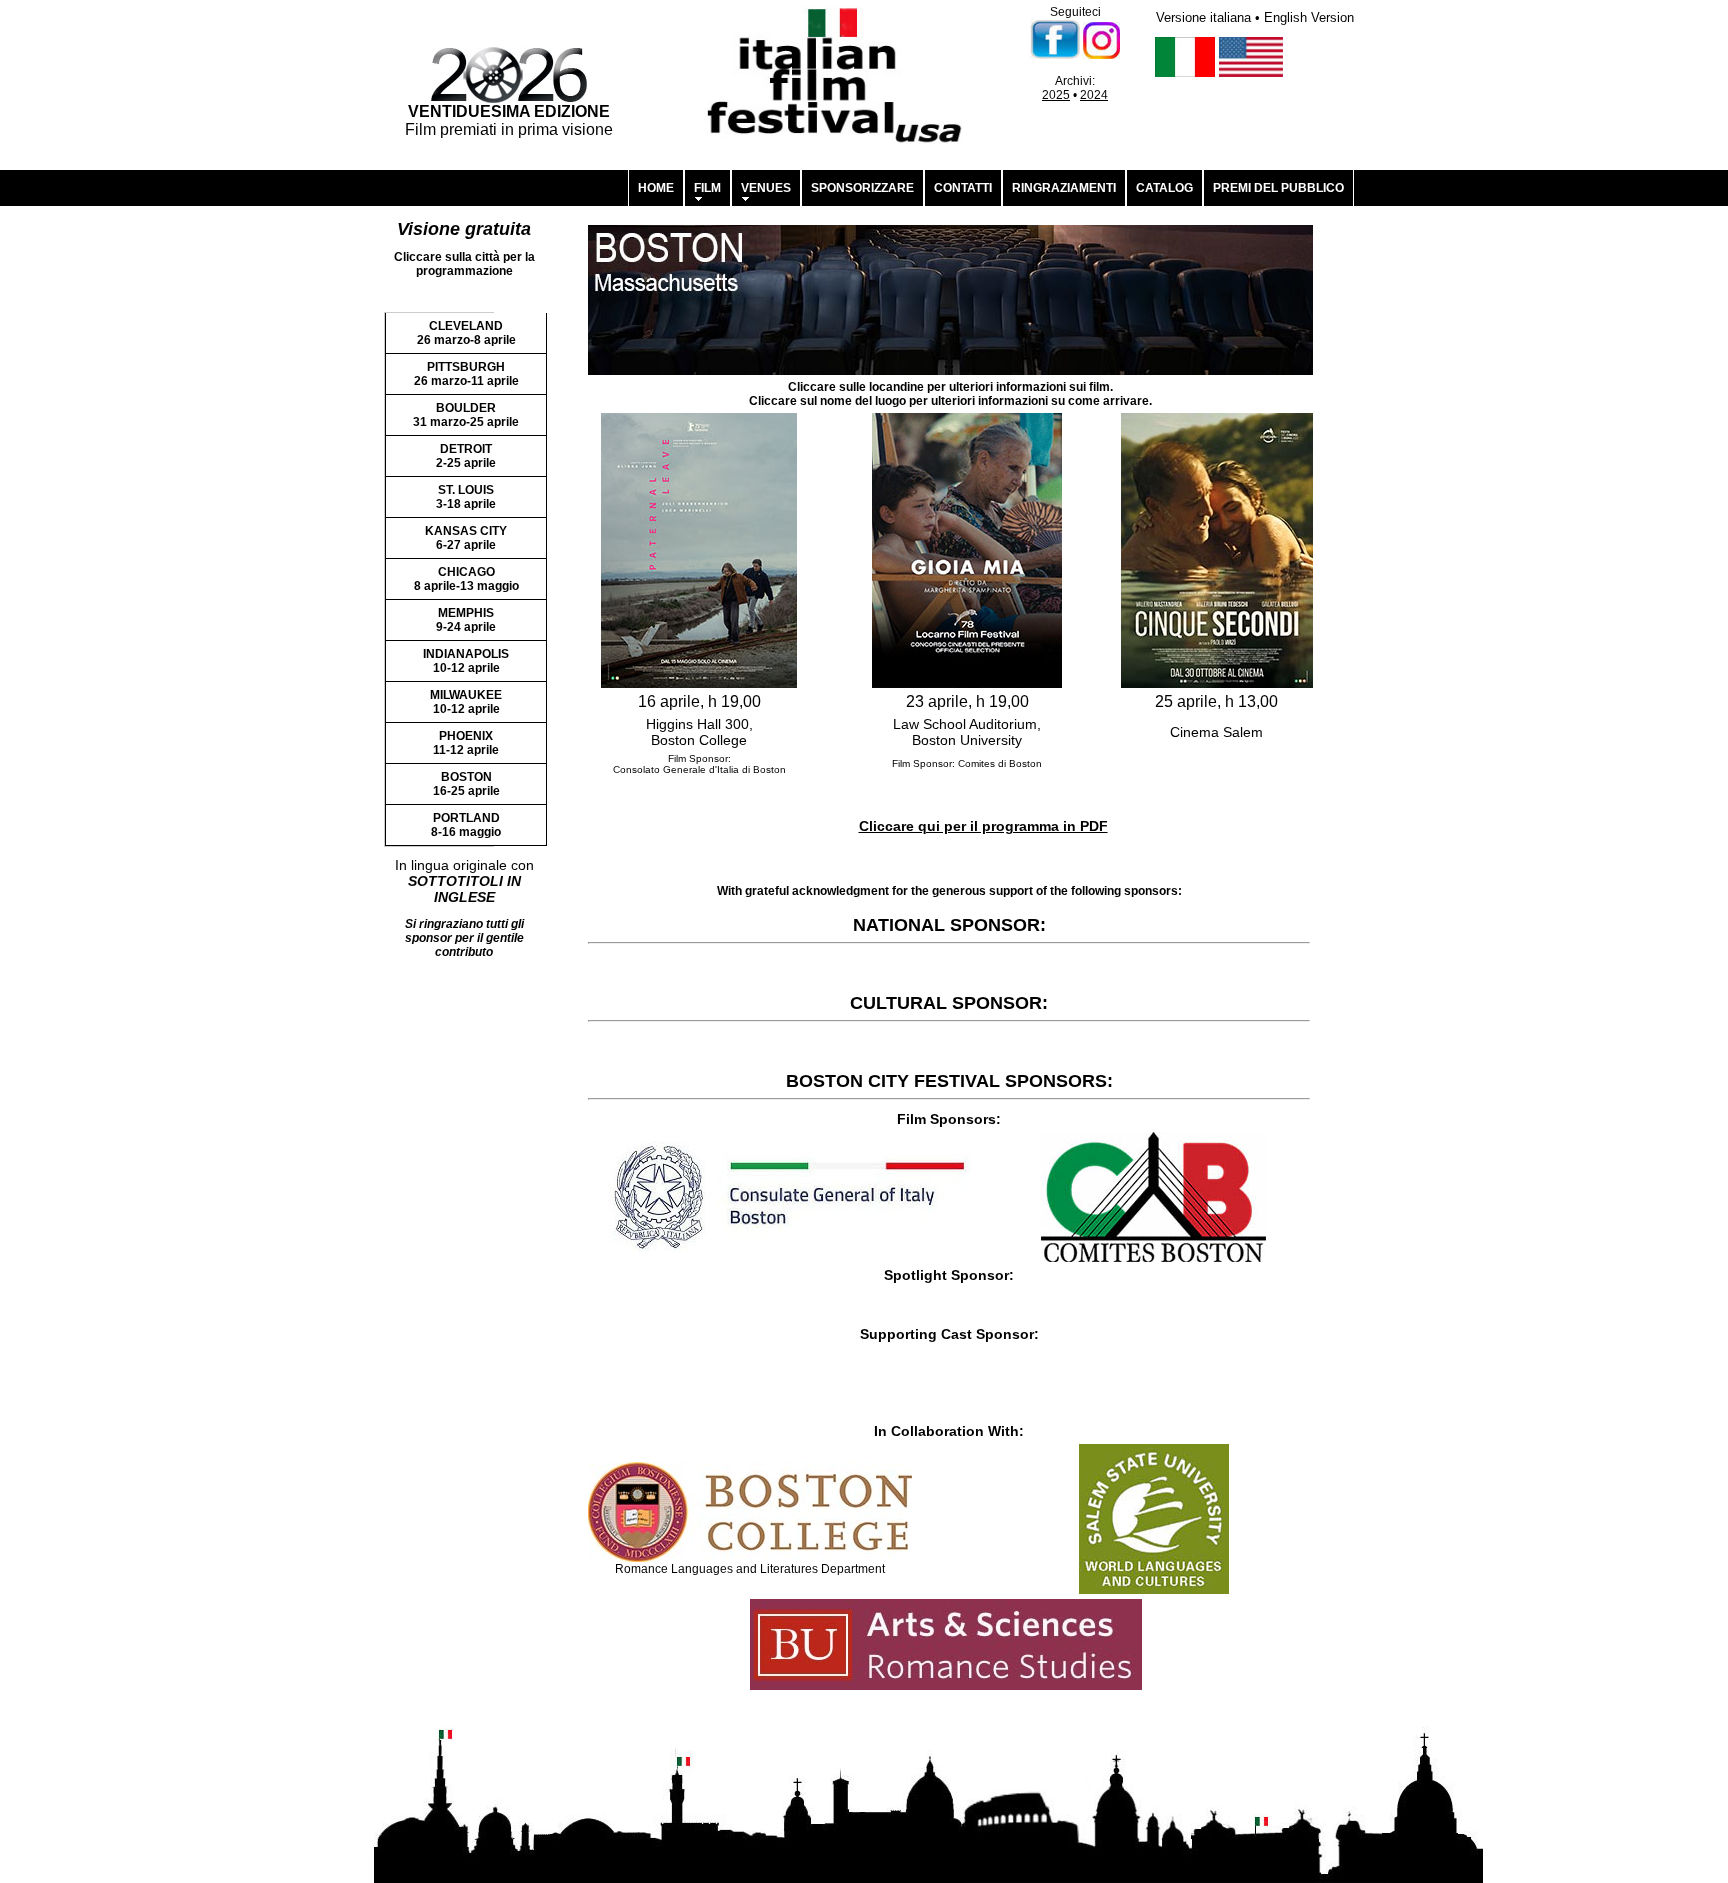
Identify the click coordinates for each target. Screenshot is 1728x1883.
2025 (1056, 95)
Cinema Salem (1216, 732)
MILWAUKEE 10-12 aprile (466, 702)
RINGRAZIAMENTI (1064, 188)
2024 (1094, 95)
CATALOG (1164, 188)
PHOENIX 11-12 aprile (466, 743)
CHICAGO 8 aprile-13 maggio (466, 579)
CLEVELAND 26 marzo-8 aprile (466, 333)
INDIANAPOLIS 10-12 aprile (466, 661)
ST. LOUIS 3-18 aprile (466, 497)
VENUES (766, 188)
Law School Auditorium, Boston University (967, 732)
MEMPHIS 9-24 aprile (466, 620)
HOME (656, 188)
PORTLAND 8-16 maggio (466, 825)
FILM (707, 188)
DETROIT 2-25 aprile (466, 456)
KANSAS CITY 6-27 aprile (466, 538)
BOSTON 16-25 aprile (466, 784)
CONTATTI (963, 188)
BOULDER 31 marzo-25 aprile (466, 415)
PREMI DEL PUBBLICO (1278, 188)
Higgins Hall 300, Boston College (699, 732)
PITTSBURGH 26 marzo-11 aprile (466, 374)
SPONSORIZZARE (862, 188)
